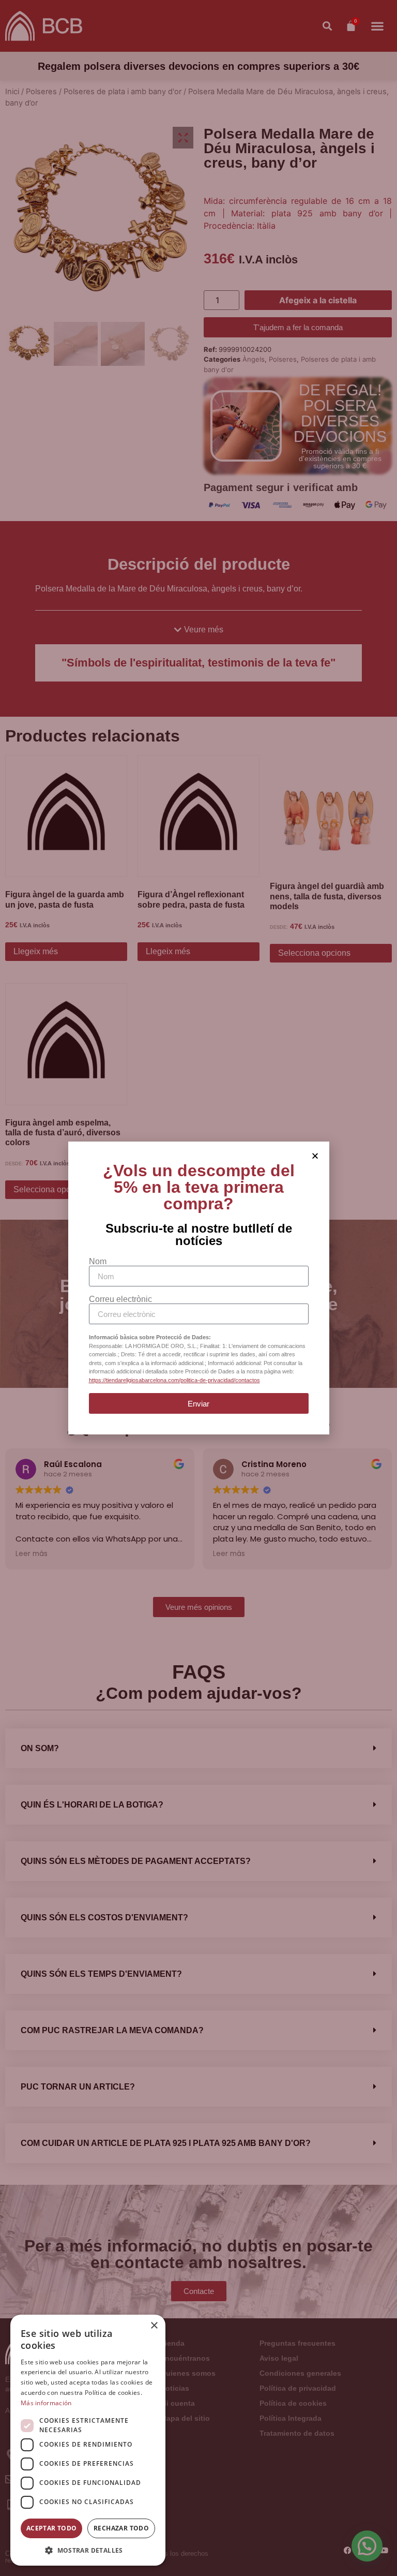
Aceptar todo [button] (52, 2528)
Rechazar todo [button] (121, 2528)
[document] (198, 1288)
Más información (46, 2403)
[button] (88, 2550)
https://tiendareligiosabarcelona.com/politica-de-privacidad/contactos (174, 1380)
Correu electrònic (120, 1299)
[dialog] (88, 2440)
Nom (98, 1262)
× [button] (154, 2326)
